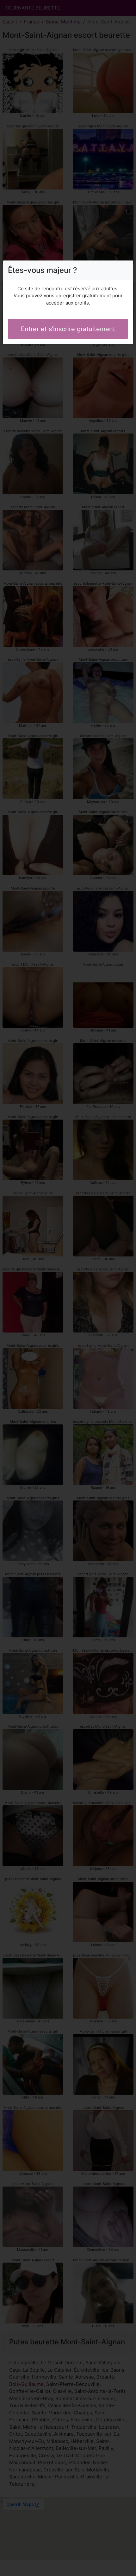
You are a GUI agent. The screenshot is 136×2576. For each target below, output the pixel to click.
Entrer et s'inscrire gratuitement (68, 329)
